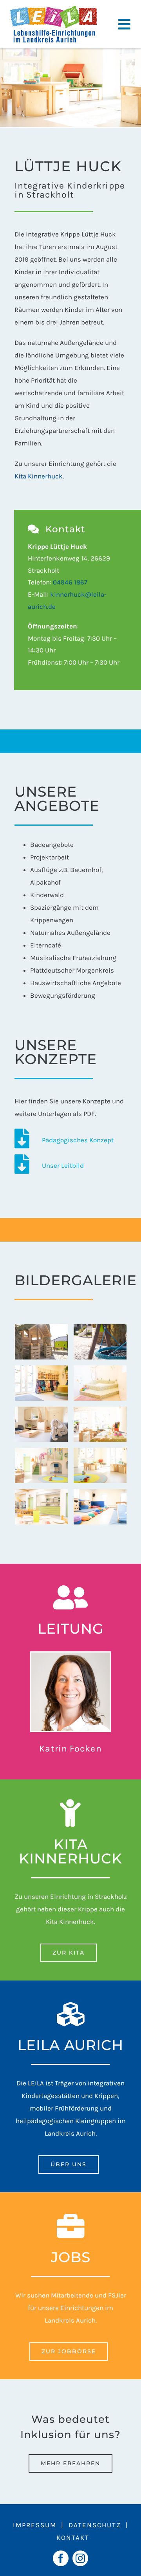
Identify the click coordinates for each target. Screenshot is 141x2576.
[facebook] (61, 2558)
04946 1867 (70, 582)
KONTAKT (73, 2538)
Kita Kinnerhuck (39, 476)
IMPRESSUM (35, 2525)
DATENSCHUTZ (95, 2525)
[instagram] (80, 2558)
